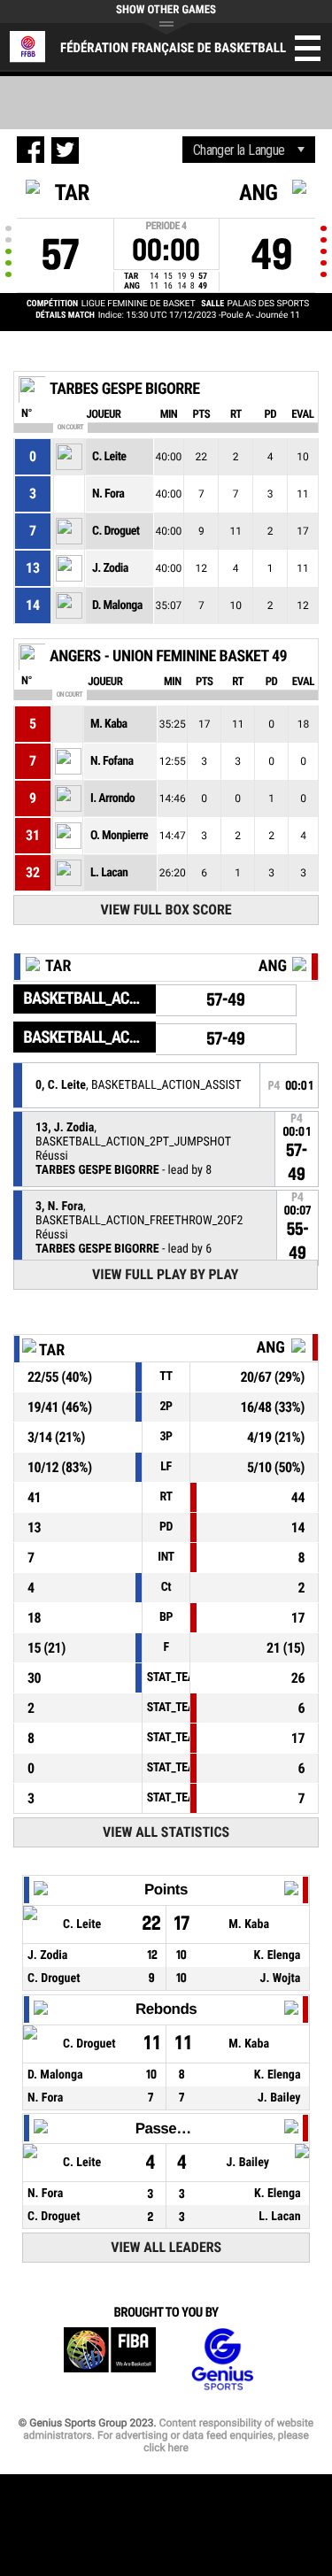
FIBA (110, 2360)
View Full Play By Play (165, 1274)
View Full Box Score (166, 910)
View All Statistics (166, 1832)
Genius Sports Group (222, 2360)
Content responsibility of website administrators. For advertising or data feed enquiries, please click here (168, 2435)
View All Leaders (166, 2247)
